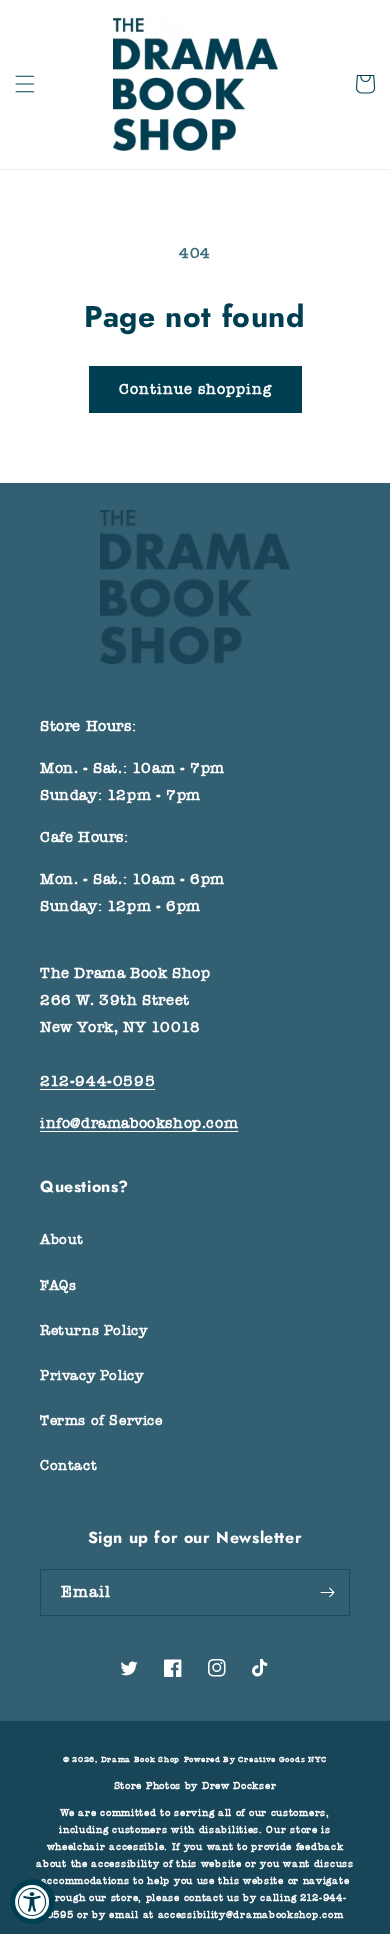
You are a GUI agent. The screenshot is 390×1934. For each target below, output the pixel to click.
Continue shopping (195, 389)
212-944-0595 (97, 1081)
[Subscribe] (327, 1592)
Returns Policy (93, 1330)
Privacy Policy (91, 1375)
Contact (68, 1465)
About (62, 1239)
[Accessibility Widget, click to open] (32, 1901)
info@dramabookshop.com (139, 1123)
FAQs (58, 1285)
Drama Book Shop (141, 1759)
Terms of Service (101, 1420)
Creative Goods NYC (282, 1759)
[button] (25, 84)
